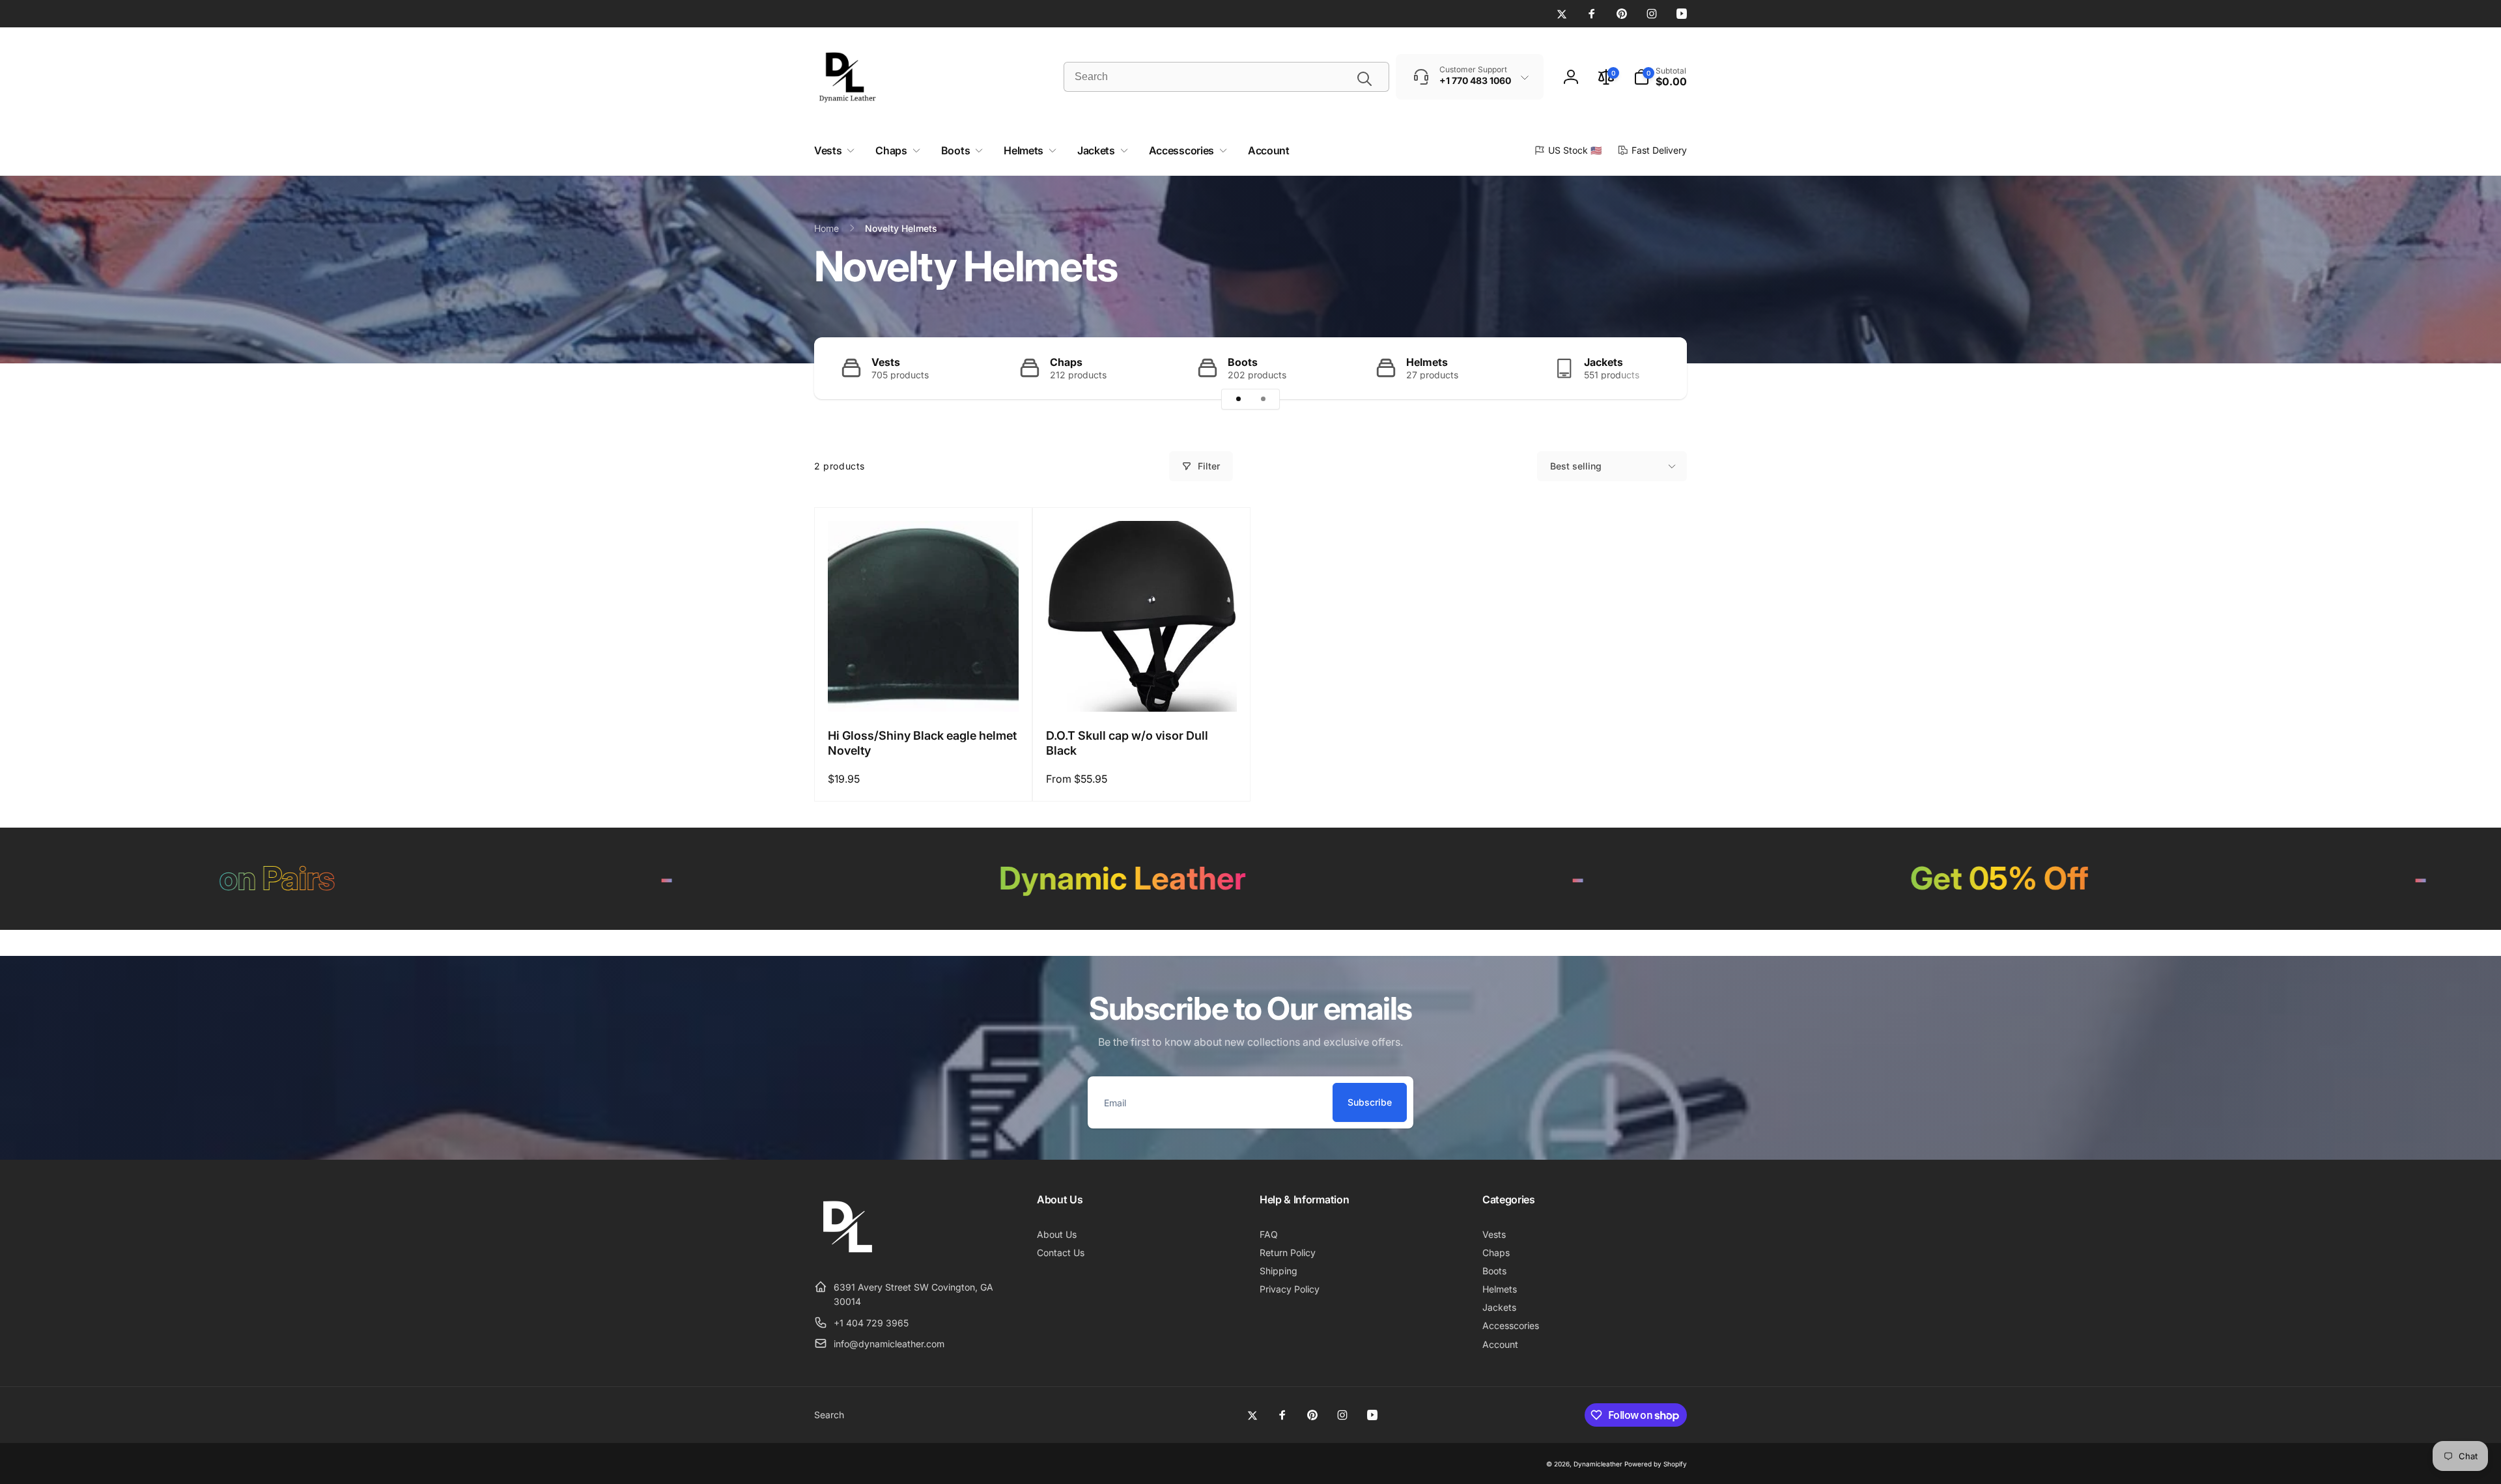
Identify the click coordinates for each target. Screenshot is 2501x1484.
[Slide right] (1654, 368)
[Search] (1364, 79)
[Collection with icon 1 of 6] (1238, 399)
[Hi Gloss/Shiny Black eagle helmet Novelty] (924, 688)
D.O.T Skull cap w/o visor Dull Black (1127, 743)
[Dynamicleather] (847, 1255)
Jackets (1604, 362)
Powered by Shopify (1656, 1464)
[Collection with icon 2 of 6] (1263, 399)
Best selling (1576, 466)
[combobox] (1226, 77)
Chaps (1066, 362)
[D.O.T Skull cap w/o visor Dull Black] (1142, 688)
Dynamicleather (1598, 1464)
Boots (1243, 362)
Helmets (1427, 362)
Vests (886, 362)
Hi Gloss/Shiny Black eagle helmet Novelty (922, 743)
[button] (1660, 77)
